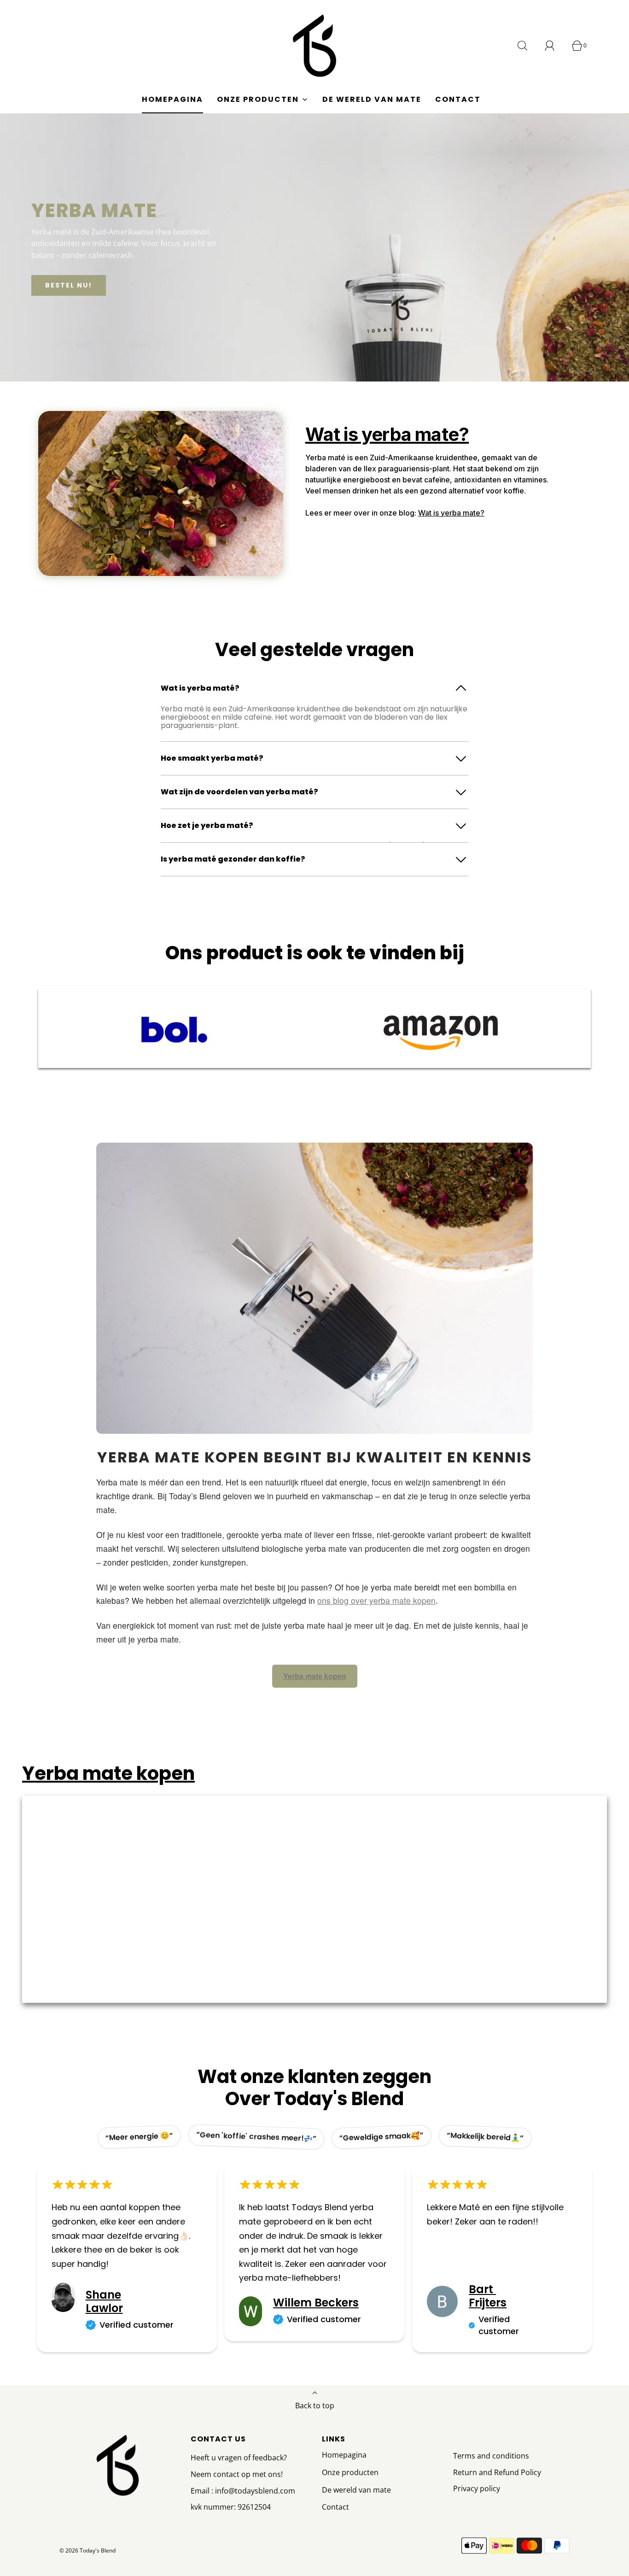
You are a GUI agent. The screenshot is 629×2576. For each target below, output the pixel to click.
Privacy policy (477, 2488)
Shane (103, 2295)
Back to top (315, 2406)
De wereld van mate (372, 99)
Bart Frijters (488, 2296)
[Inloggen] (555, 46)
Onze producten (350, 2472)
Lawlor (104, 2308)
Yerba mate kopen (315, 1676)
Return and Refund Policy (497, 2472)
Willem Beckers (316, 2303)
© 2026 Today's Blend (87, 2550)
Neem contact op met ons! (237, 2474)
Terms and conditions (491, 2456)
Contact (458, 99)
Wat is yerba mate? (451, 513)
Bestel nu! (69, 285)
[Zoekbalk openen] (528, 46)
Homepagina (172, 99)
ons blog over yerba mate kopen (376, 1600)
